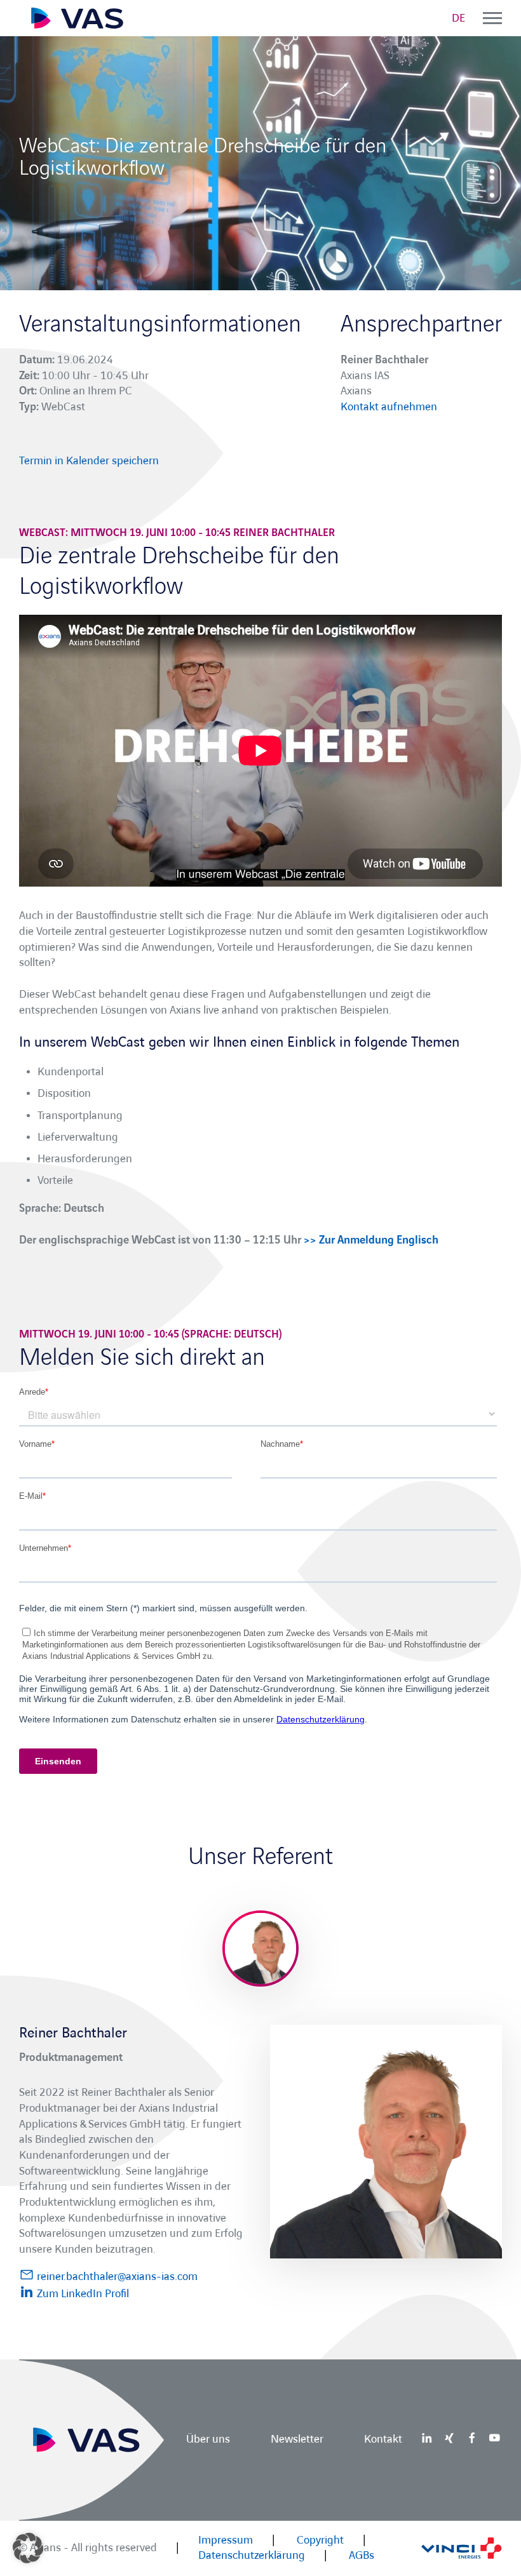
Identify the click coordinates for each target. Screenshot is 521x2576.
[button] (28, 2548)
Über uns (208, 2440)
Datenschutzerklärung (252, 2555)
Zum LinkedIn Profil (82, 2294)
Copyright (320, 2540)
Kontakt (383, 2440)
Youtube (494, 2438)
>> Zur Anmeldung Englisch (371, 1240)
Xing (449, 2438)
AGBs (362, 2555)
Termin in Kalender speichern (89, 461)
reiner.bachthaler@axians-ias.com (116, 2277)
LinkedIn (427, 2438)
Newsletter (297, 2440)
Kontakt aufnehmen (389, 407)
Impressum (226, 2540)
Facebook (472, 2438)
